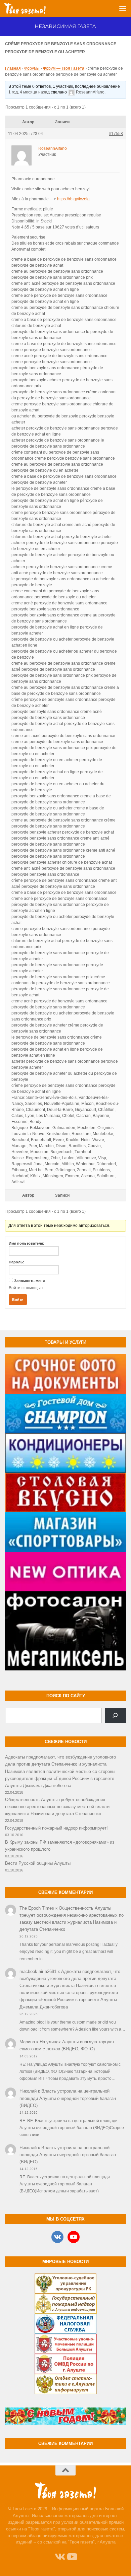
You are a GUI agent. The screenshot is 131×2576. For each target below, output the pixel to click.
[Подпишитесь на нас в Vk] (59, 2557)
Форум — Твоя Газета (64, 68)
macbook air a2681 (38, 1971)
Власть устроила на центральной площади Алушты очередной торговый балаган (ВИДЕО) (68, 2098)
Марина (27, 2042)
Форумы (32, 68)
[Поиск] (115, 1716)
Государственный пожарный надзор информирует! (56, 1828)
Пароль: (16, 1262)
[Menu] (123, 8)
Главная (13, 68)
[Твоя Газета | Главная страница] (32, 8)
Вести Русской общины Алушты (38, 1863)
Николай (28, 2091)
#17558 (116, 134)
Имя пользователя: (27, 1243)
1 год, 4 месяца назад (29, 92)
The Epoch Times (37, 1908)
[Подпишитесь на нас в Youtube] (72, 2557)
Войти (18, 1300)
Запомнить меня (29, 1281)
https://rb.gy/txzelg (73, 199)
